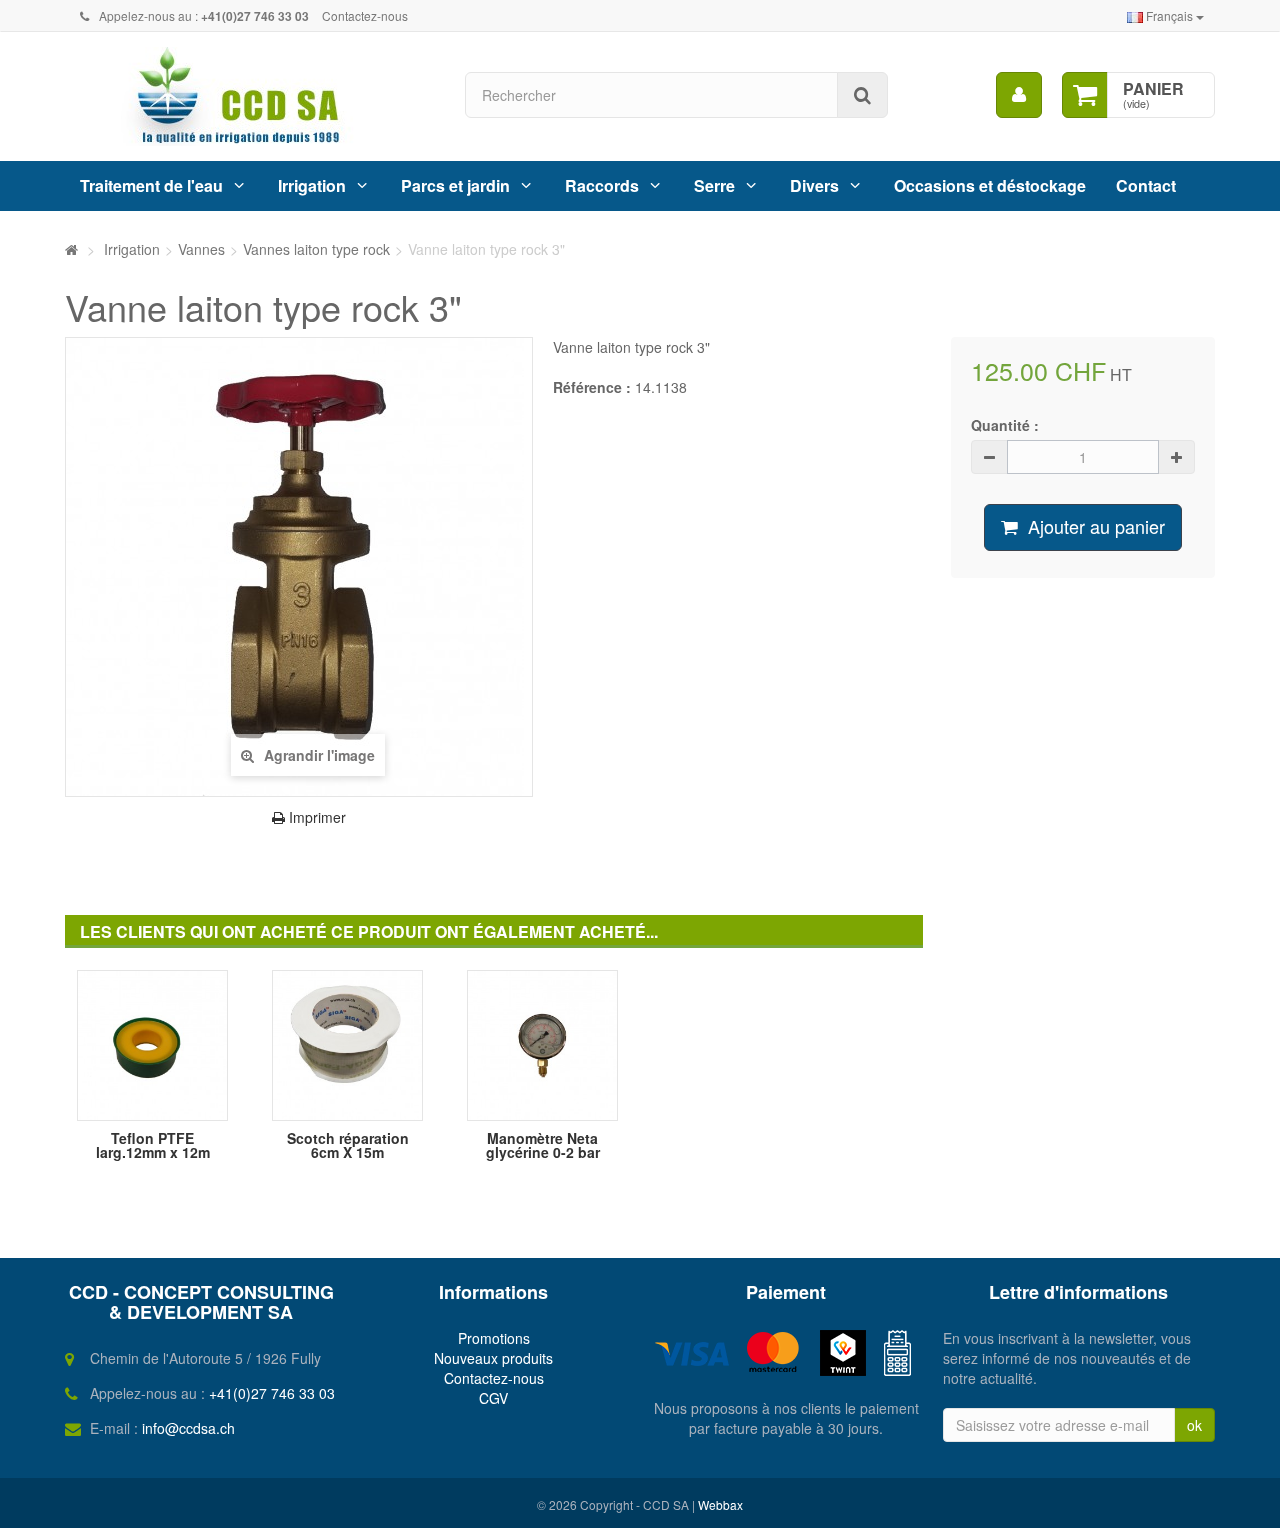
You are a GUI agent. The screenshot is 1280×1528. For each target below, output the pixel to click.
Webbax (720, 1504)
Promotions (494, 1338)
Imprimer (315, 817)
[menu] (1019, 95)
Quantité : (1005, 425)
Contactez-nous (365, 15)
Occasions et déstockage (990, 185)
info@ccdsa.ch (188, 1428)
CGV (493, 1398)
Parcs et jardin (455, 185)
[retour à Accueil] (71, 249)
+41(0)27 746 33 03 (272, 1393)
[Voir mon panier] (1085, 95)
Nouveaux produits (493, 1358)
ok (1194, 1425)
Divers (814, 185)
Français (1169, 15)
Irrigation (312, 185)
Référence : (592, 387)
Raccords (602, 185)
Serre (714, 185)
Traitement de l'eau (151, 185)
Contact (1146, 185)
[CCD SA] (250, 96)
